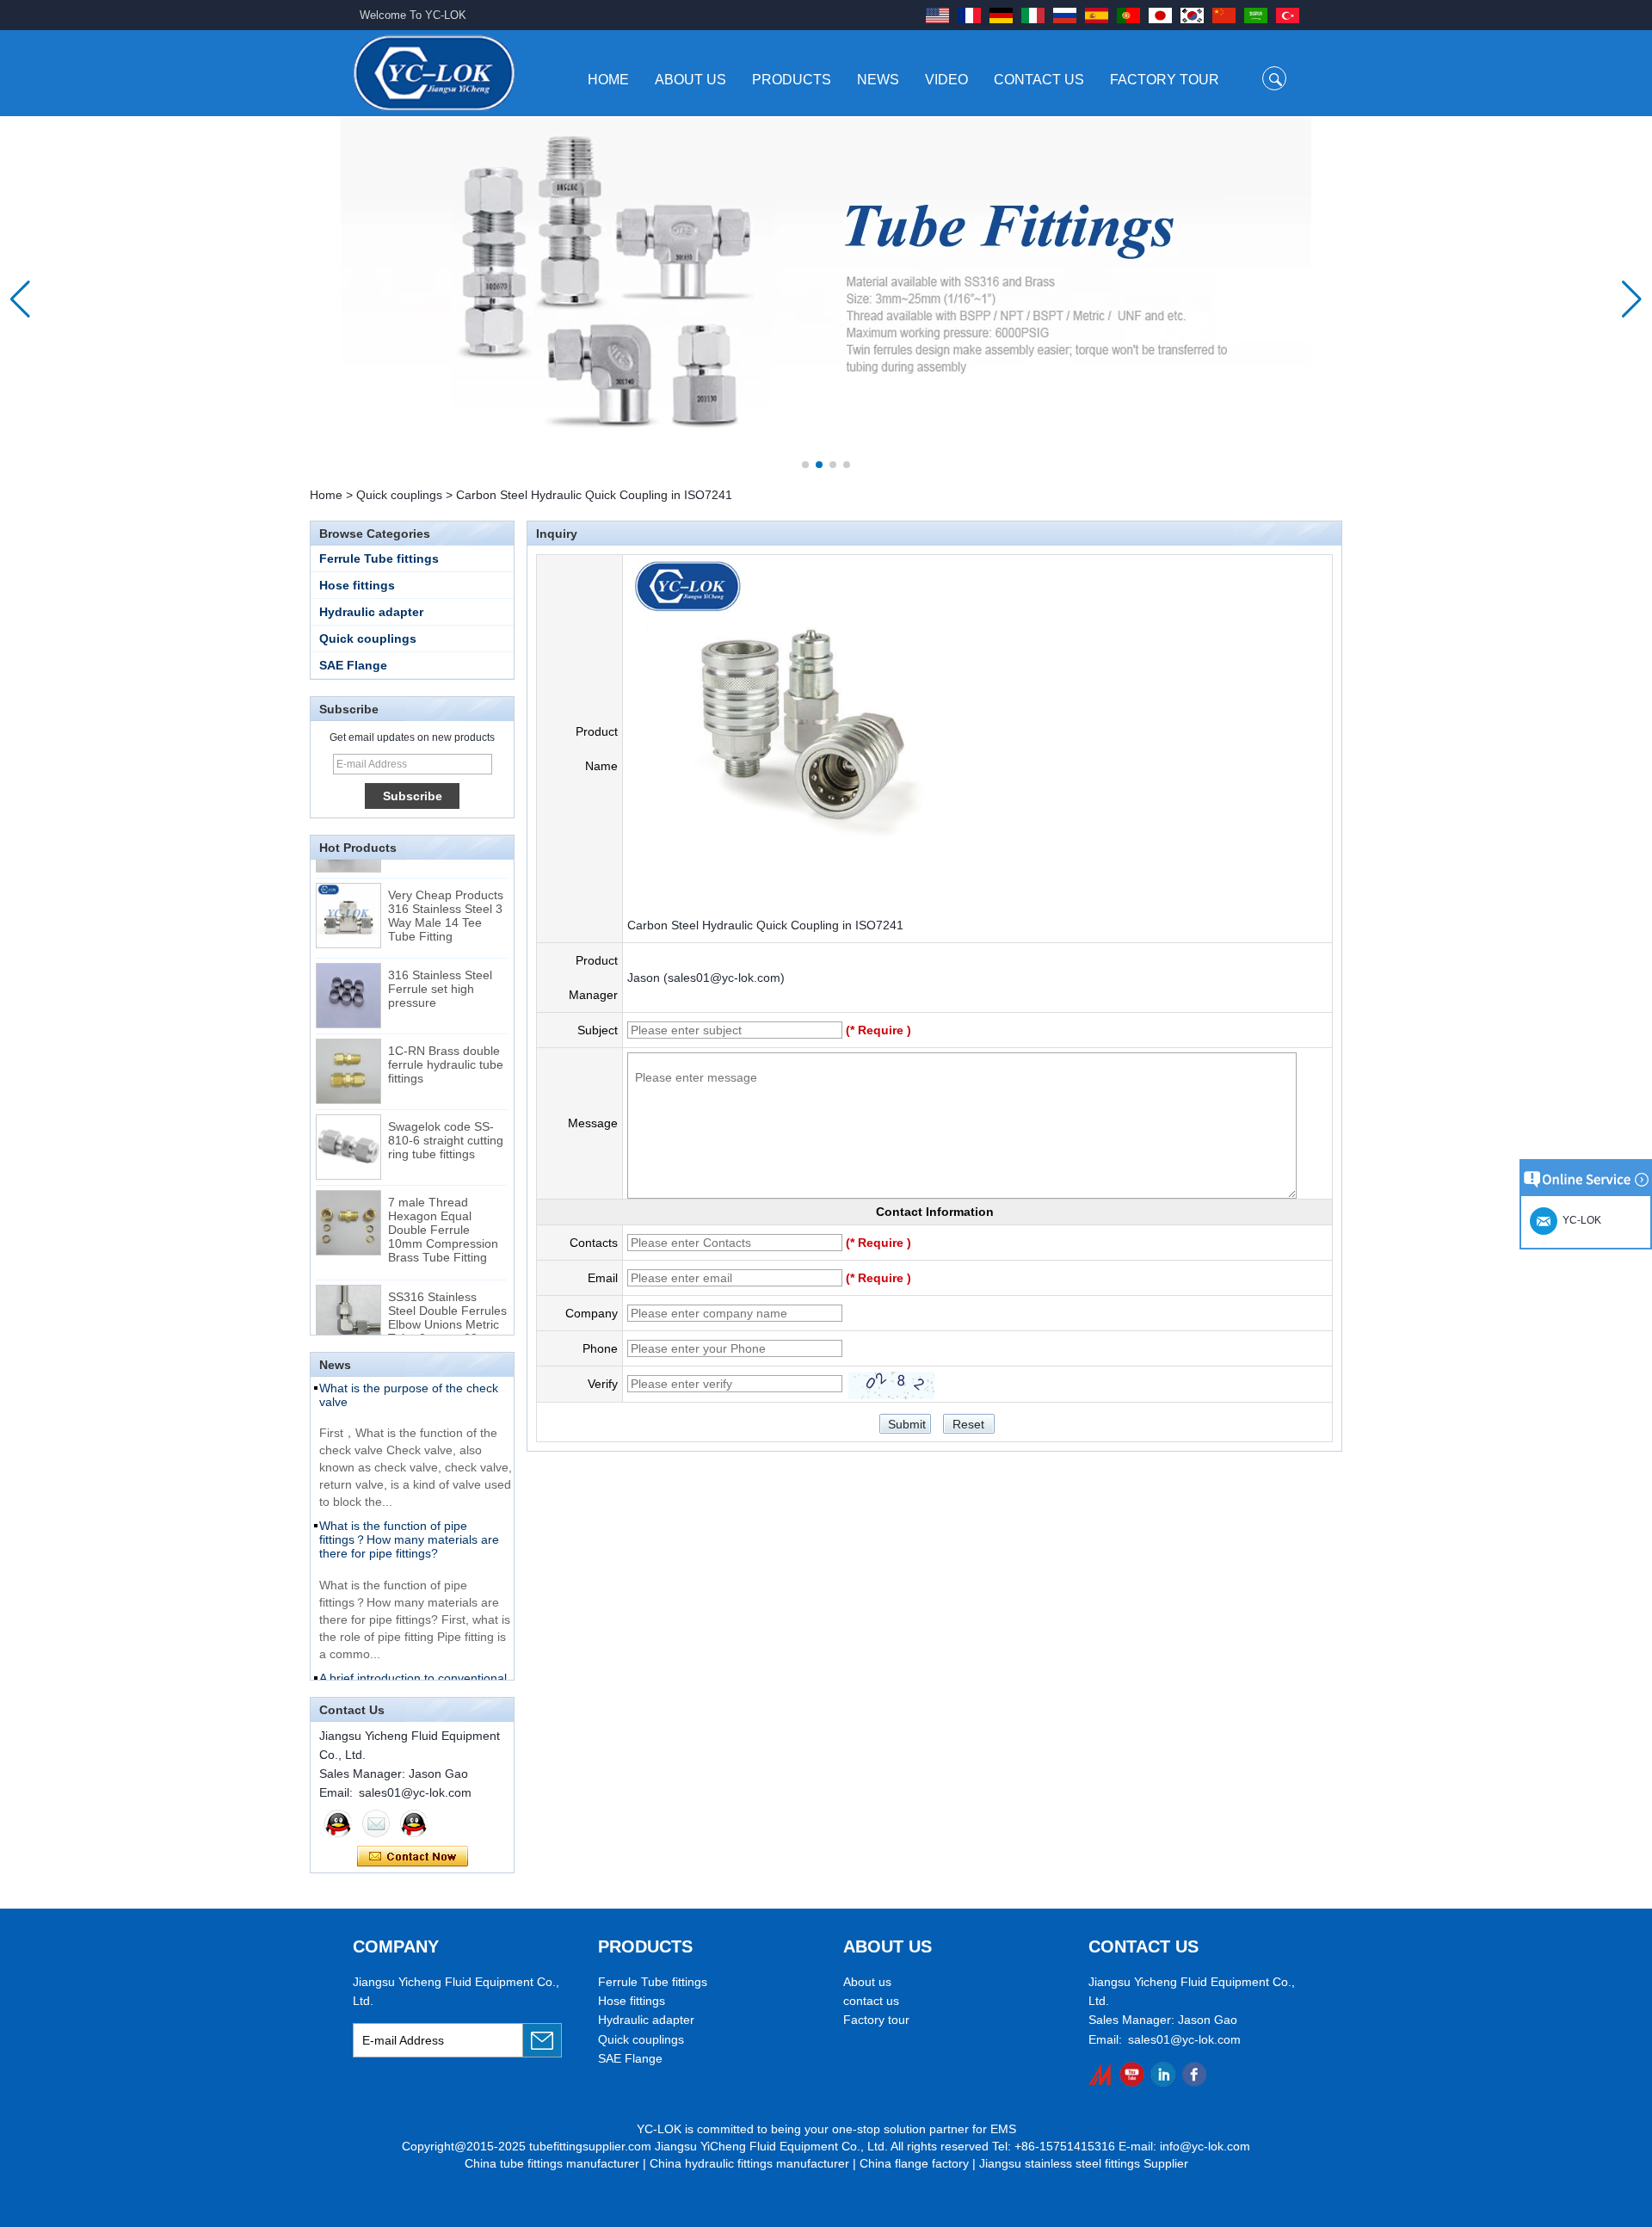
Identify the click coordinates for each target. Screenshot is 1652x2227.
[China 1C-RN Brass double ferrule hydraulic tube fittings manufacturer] (348, 1053)
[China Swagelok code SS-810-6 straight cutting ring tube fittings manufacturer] (348, 1129)
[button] (805, 465)
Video (946, 80)
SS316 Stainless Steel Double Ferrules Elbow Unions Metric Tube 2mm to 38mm (447, 1299)
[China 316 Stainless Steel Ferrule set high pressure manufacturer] (348, 978)
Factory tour (876, 2020)
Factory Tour (1165, 80)
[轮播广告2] (826, 299)
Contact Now (413, 1857)
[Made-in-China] (1101, 2074)
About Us (690, 80)
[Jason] (338, 1823)
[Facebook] (1194, 2074)
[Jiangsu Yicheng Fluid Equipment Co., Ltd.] (434, 73)
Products (792, 80)
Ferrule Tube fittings (379, 558)
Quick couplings (399, 495)
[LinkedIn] (1163, 2074)
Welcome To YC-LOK (413, 15)
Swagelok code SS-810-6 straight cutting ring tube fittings (446, 1122)
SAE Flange (353, 665)
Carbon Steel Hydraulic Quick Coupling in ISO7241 (765, 925)
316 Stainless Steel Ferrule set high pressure (440, 971)
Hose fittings (357, 585)
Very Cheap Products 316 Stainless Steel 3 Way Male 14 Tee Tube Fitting (446, 898)
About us (867, 1982)
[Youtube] (1132, 2074)
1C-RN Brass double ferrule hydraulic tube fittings (446, 1046)
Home (608, 80)
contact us (871, 2001)
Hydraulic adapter (371, 612)
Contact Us (1039, 80)
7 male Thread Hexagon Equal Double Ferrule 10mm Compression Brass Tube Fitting (443, 1212)
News (878, 80)
